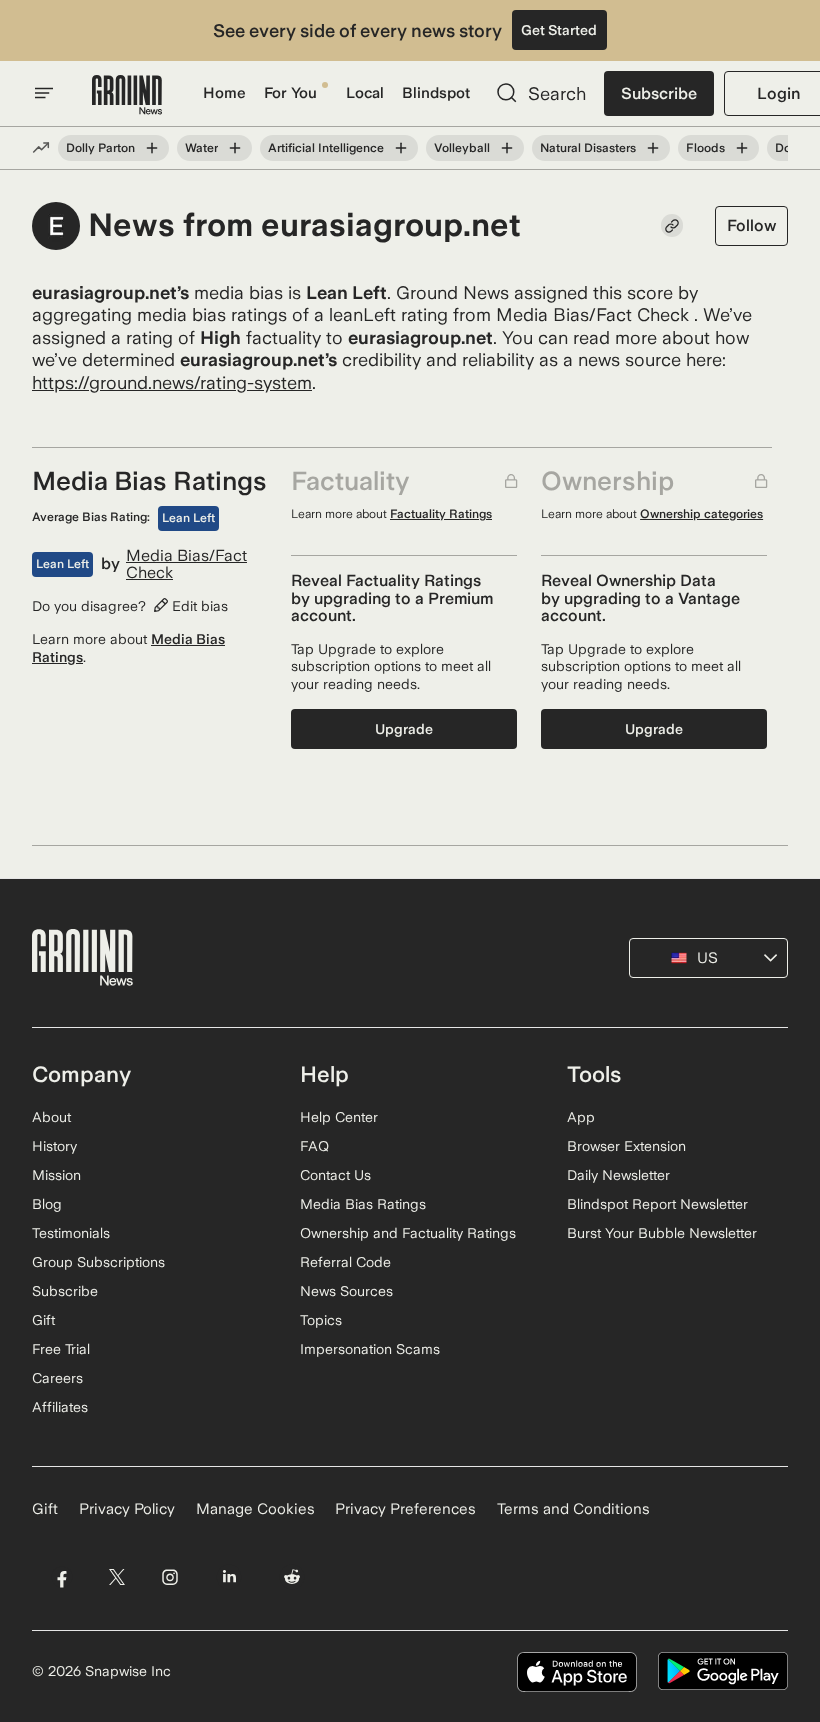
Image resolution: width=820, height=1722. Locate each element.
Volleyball (462, 148)
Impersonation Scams (370, 1349)
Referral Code (345, 1262)
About (51, 1117)
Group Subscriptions (98, 1262)
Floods (705, 148)
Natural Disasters (588, 148)
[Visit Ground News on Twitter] (116, 1577)
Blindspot (436, 93)
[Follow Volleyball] (507, 148)
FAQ (314, 1146)
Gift (43, 1320)
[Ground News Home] (127, 95)
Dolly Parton (100, 148)
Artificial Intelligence (326, 148)
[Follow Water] (235, 148)
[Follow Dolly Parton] (152, 148)
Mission (56, 1175)
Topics (321, 1320)
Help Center (339, 1117)
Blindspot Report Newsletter (657, 1204)
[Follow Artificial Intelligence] (401, 148)
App (581, 1117)
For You (290, 93)
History (54, 1146)
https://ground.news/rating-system (172, 382)
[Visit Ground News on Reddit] (292, 1577)
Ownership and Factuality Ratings (408, 1233)
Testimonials (71, 1233)
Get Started (559, 30)
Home (224, 93)
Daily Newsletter (618, 1175)
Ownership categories (701, 514)
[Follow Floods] (742, 148)
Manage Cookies (255, 1509)
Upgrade (404, 729)
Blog (47, 1204)
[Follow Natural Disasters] (653, 148)
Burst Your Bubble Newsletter (662, 1233)
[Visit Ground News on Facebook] (61, 1577)
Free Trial (61, 1349)
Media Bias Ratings (363, 1204)
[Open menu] (44, 93)
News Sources (346, 1291)
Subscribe (659, 93)
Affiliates (60, 1407)
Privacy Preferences (405, 1509)
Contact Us (335, 1175)
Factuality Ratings (441, 514)
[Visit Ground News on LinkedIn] (229, 1577)
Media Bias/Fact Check (186, 564)
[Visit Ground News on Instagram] (169, 1577)
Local (365, 93)
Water (201, 148)
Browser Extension (626, 1146)
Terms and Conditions (573, 1509)
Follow (751, 225)
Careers (57, 1378)
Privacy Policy (127, 1509)
